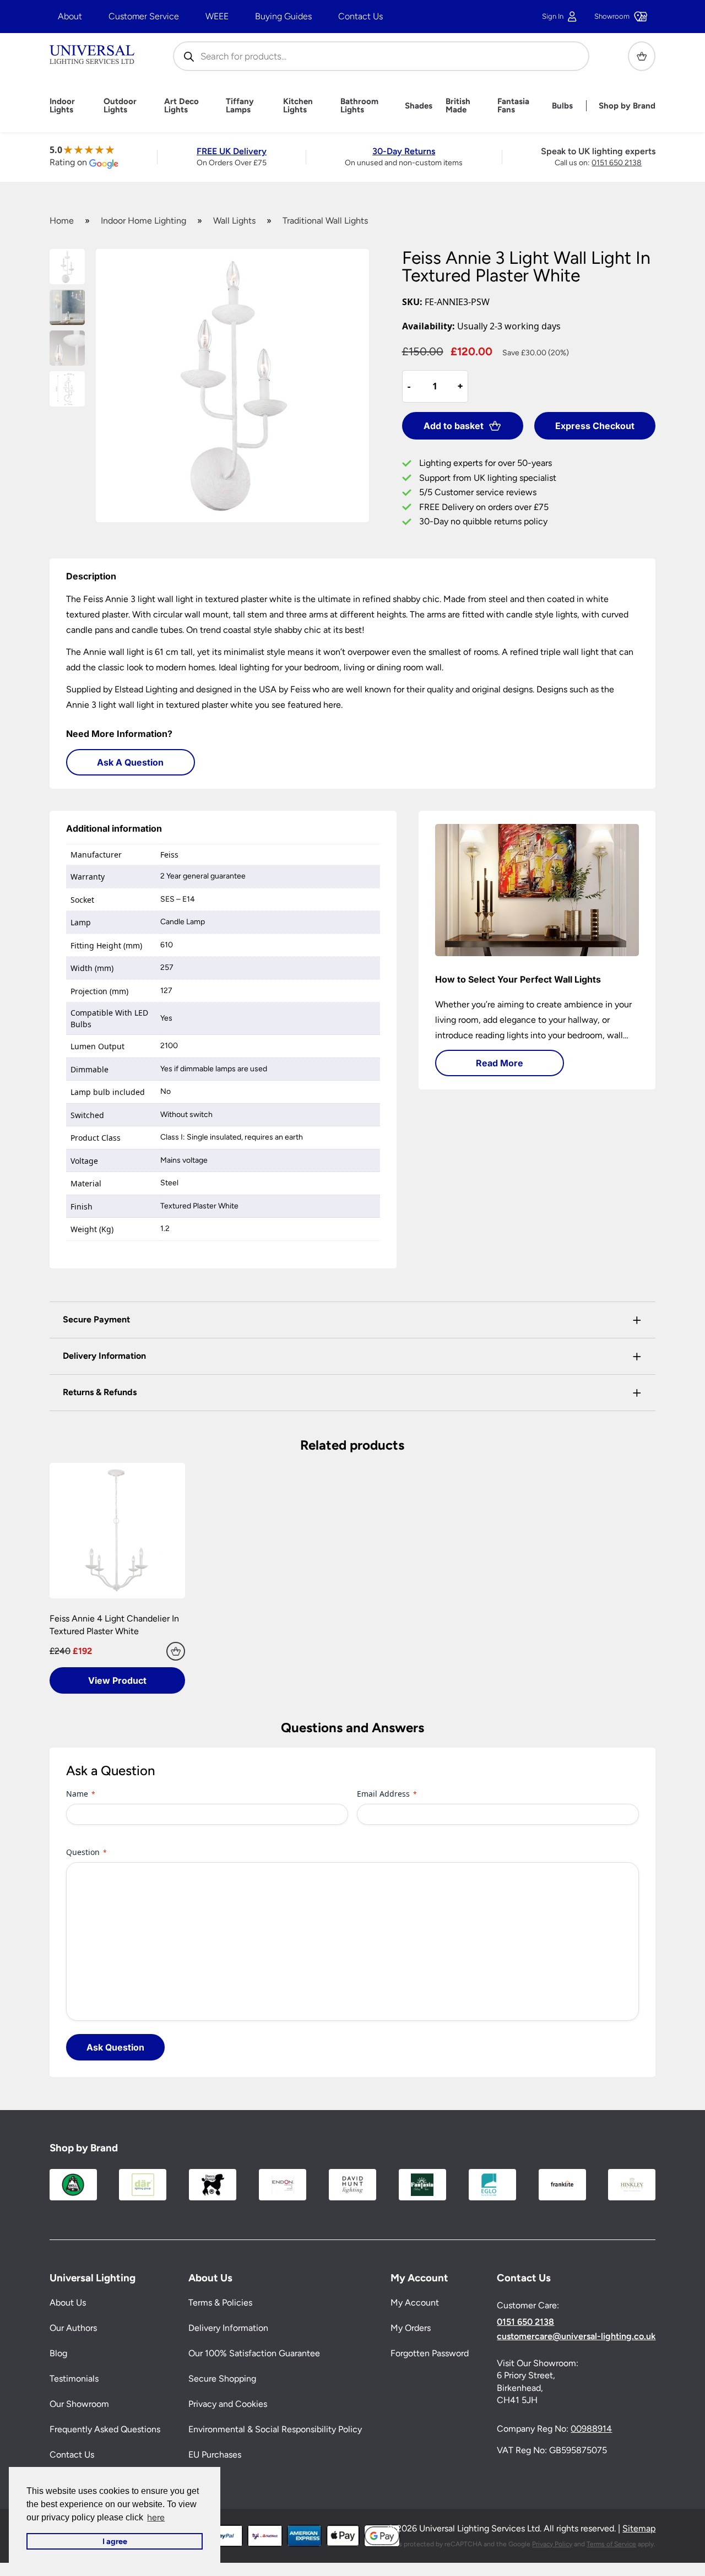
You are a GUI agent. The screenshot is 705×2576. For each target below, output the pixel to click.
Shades (419, 106)
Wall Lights (234, 221)
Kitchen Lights (298, 106)
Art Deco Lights (181, 106)
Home (62, 221)
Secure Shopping (222, 2379)
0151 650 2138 (617, 163)
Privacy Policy (552, 2544)
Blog (58, 2354)
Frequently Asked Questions (105, 2430)
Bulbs (562, 106)
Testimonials (74, 2379)
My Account (415, 2303)
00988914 (591, 2429)
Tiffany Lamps (240, 106)
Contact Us (360, 16)
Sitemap (639, 2529)
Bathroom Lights (359, 106)
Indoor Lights (62, 106)
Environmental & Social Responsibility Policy (275, 2430)
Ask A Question (130, 762)
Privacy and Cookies (228, 2404)
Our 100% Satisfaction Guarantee (254, 2354)
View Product (117, 1680)
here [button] (156, 2517)
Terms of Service (611, 2544)
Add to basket (454, 426)
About (70, 16)
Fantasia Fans (513, 106)
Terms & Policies (220, 2303)
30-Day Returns (404, 151)
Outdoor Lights (120, 106)
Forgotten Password (430, 2354)
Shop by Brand (627, 106)
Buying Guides (283, 16)
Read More (500, 1063)
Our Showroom (79, 2404)
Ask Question (115, 2047)
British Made (458, 106)
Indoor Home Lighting (143, 221)
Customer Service (144, 16)
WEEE (217, 16)
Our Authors (73, 2328)
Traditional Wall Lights (325, 221)
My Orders (411, 2328)
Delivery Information (228, 2328)
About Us (68, 2303)
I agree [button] (115, 2541)
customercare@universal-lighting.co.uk (576, 2336)
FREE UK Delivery (232, 151)
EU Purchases (215, 2455)
